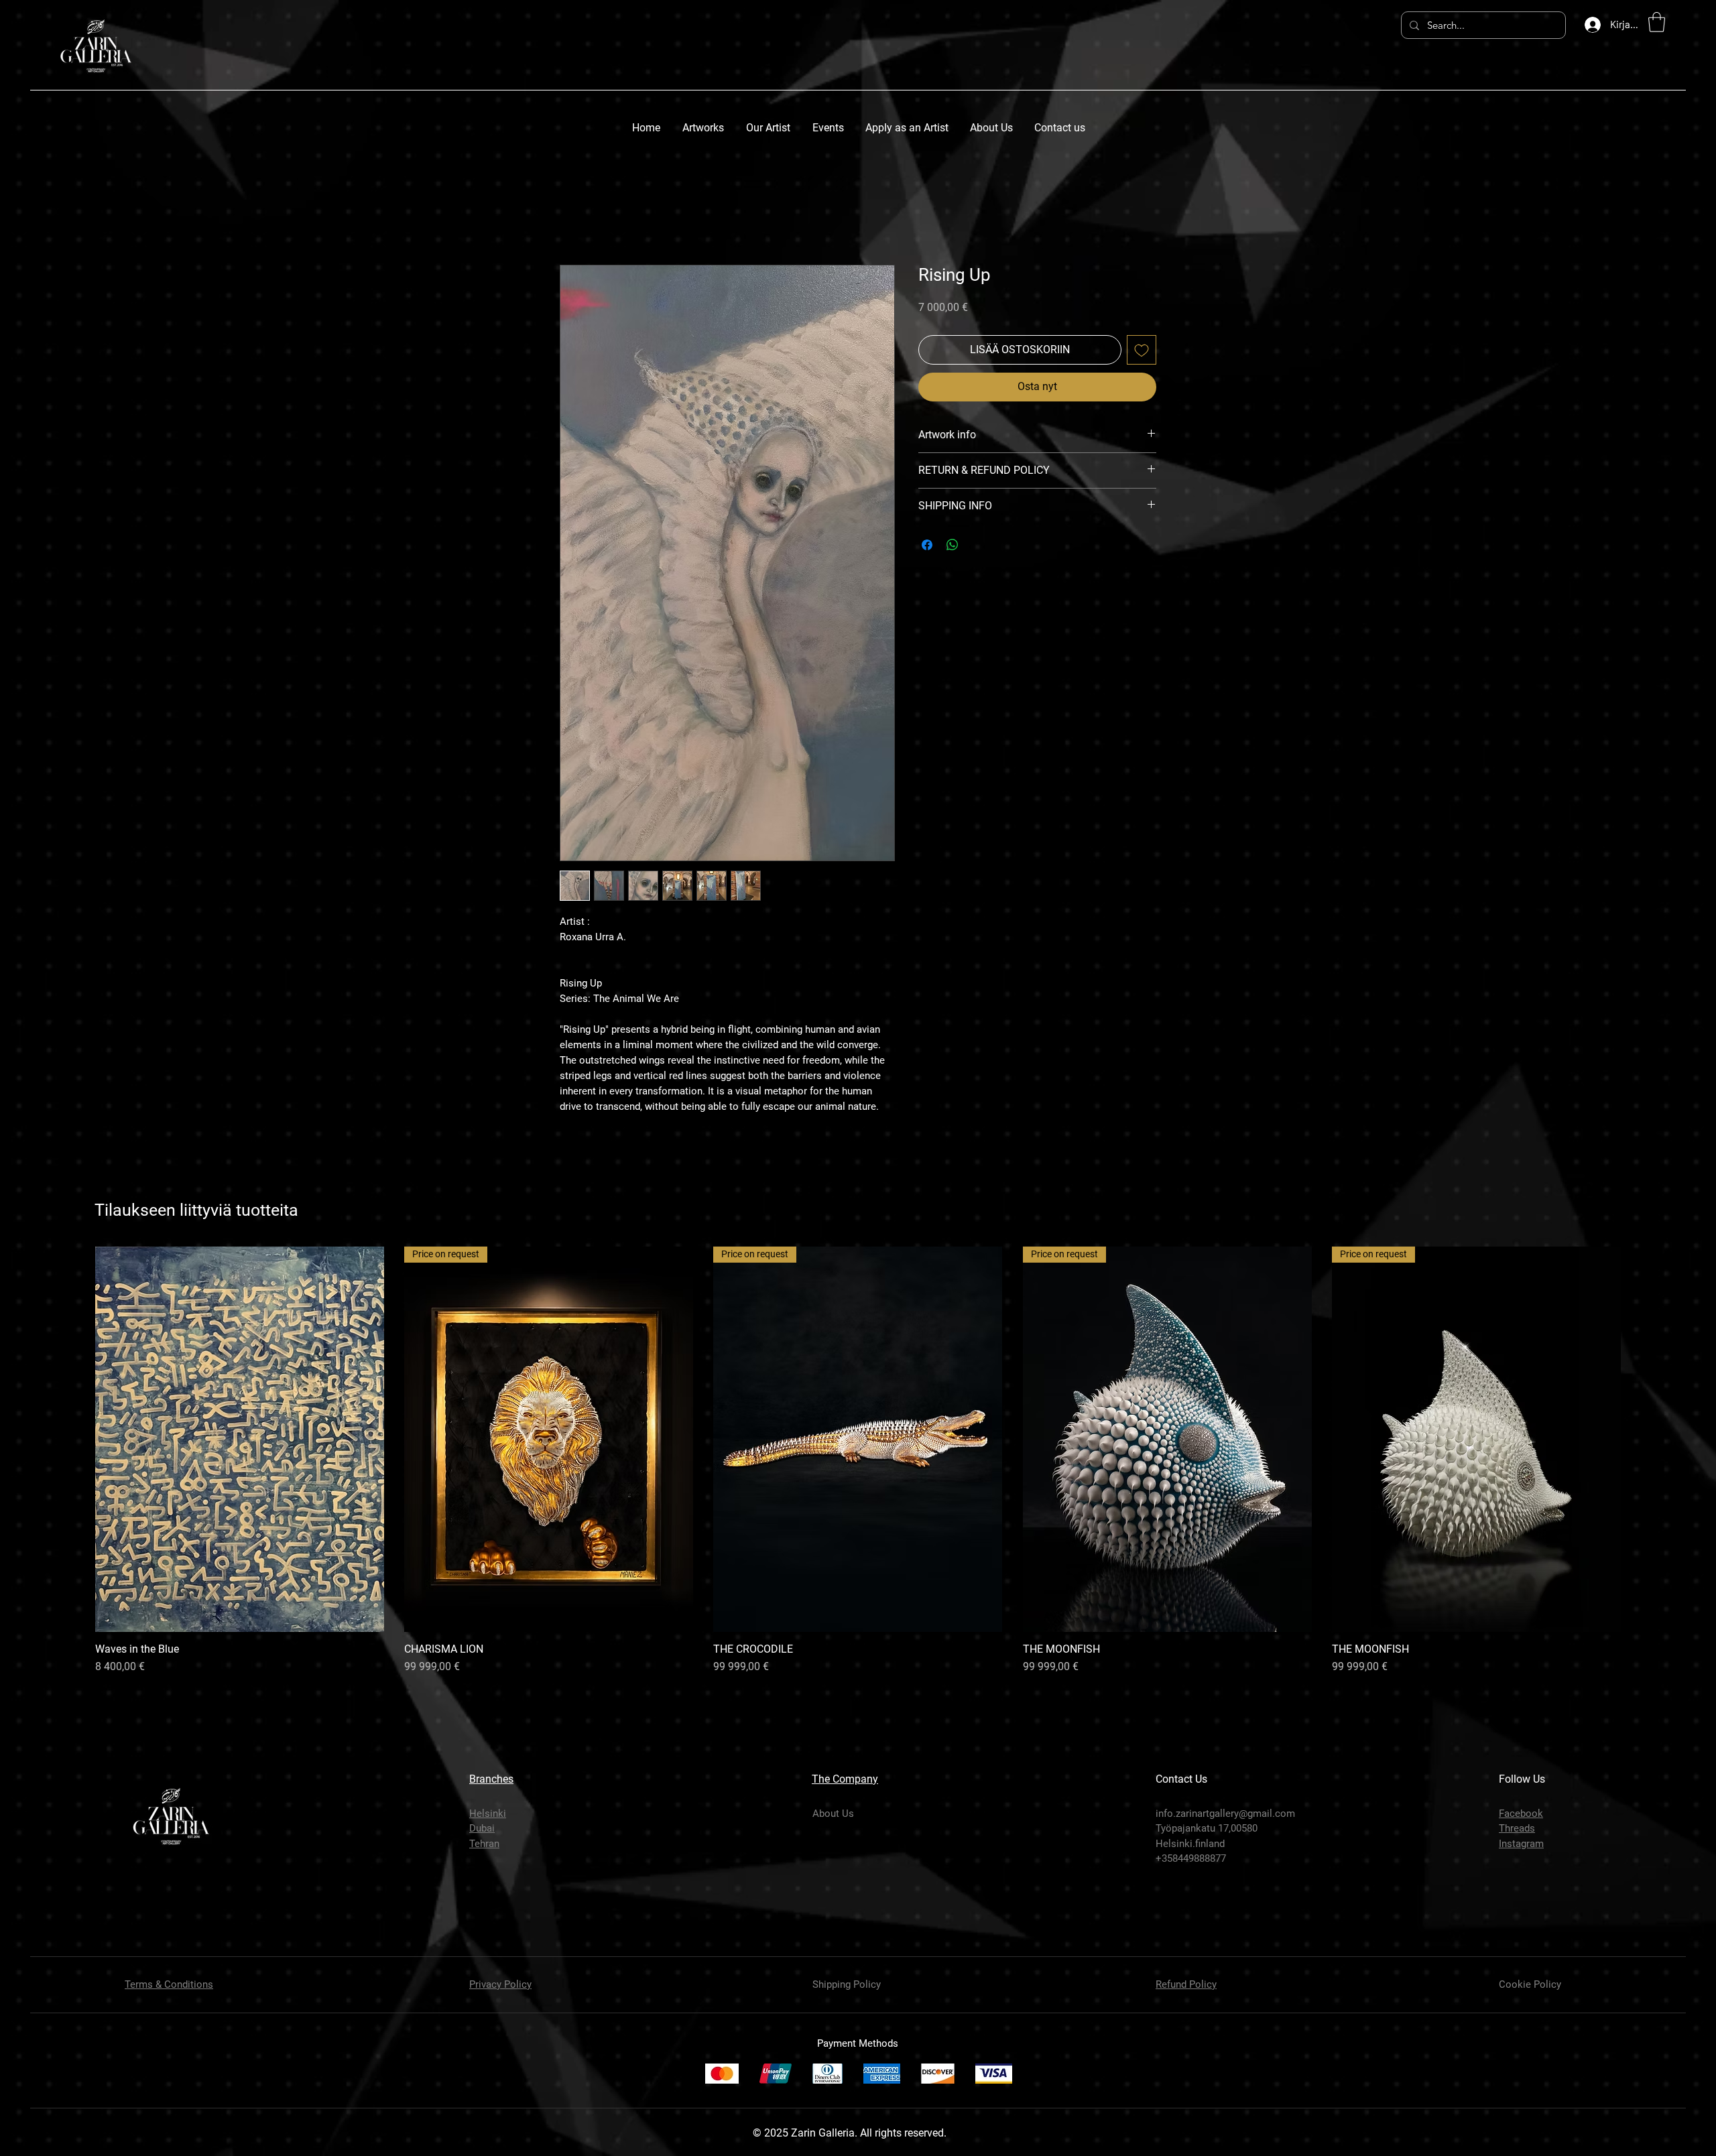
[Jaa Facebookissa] (927, 545)
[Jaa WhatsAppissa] (953, 545)
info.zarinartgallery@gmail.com (1225, 1814)
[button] (1657, 22)
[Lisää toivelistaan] (1142, 350)
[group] (858, 1461)
